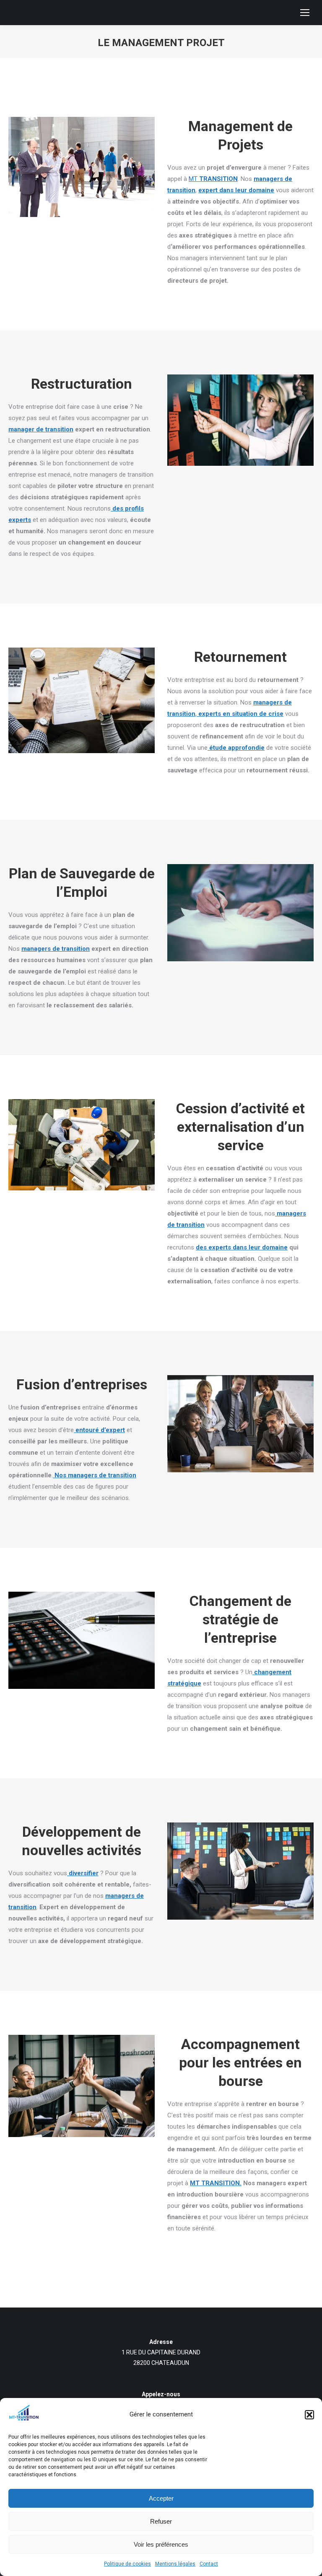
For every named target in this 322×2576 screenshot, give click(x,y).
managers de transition (56, 949)
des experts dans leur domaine (242, 1247)
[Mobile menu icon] (305, 13)
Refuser (161, 2521)
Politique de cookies (127, 2564)
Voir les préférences (161, 2544)
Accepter (161, 2498)
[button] (309, 2415)
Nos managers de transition (95, 1475)
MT (213, 179)
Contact (209, 2564)
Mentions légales (175, 2564)
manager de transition (41, 429)
